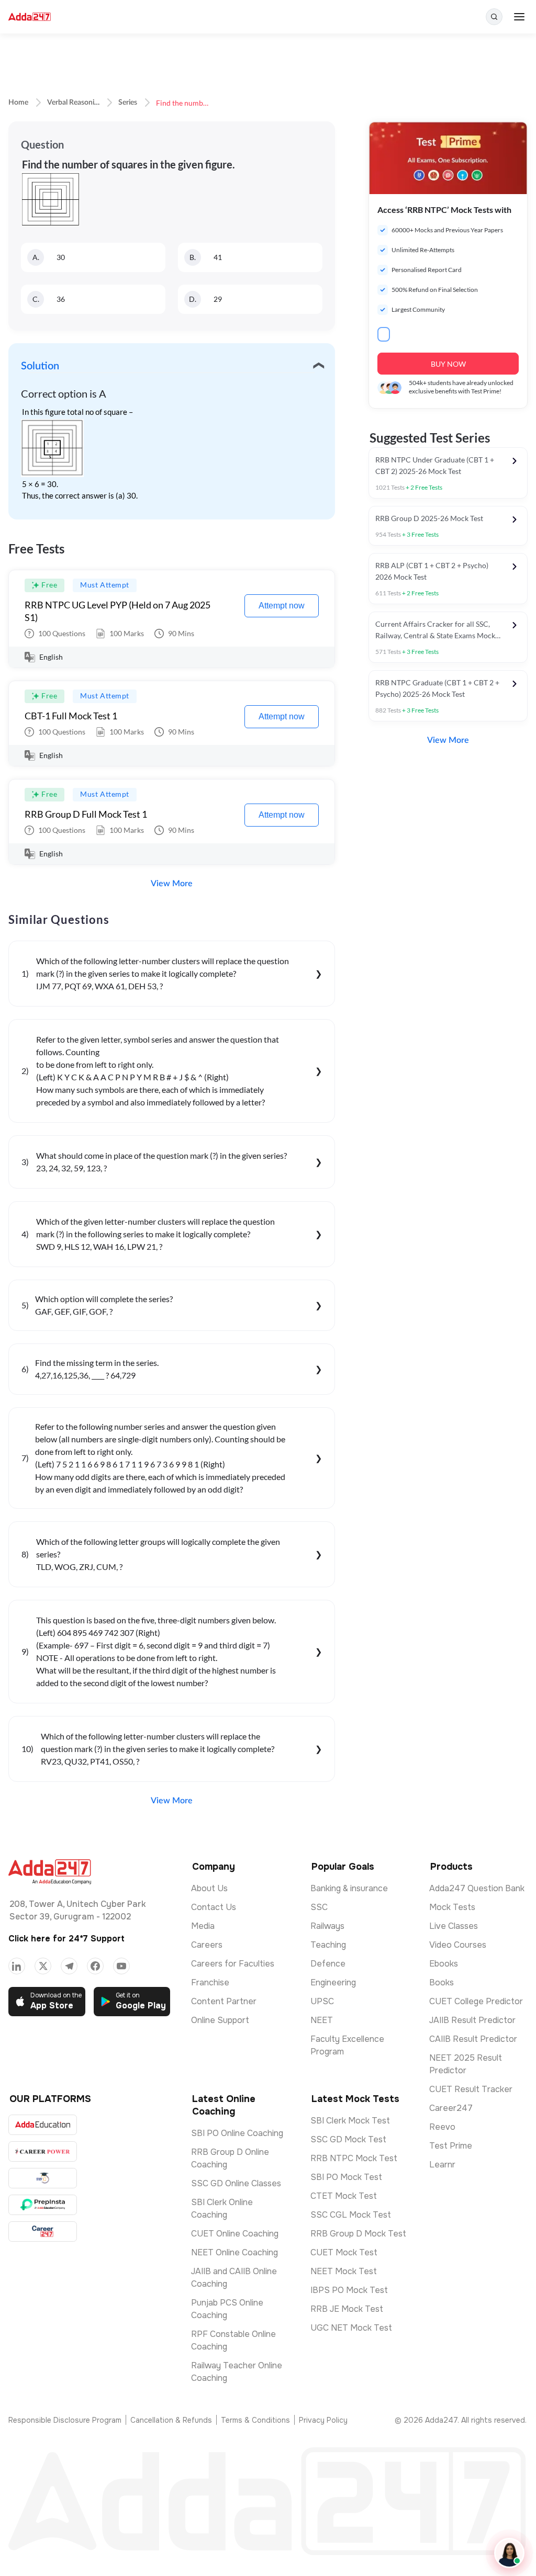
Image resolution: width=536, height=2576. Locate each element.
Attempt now (282, 606)
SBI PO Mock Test (346, 2177)
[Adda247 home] (30, 17)
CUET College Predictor (476, 2001)
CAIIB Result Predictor (473, 2039)
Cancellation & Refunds (171, 2420)
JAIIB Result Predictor (472, 2020)
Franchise (210, 1982)
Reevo (442, 2127)
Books (442, 1982)
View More (172, 884)
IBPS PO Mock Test (349, 2290)
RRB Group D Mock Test (358, 2234)
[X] (43, 1966)
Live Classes (454, 1926)
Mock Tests (452, 1907)
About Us (209, 1888)
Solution (40, 366)
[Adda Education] (43, 2125)
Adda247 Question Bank (477, 1888)
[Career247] (43, 2232)
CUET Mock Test (344, 2252)
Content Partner (224, 2001)
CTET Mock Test (344, 2196)
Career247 (451, 2108)
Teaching (328, 1945)
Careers (207, 1945)
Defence (328, 1964)
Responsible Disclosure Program (65, 2420)
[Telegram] (69, 1966)
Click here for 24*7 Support (66, 1939)
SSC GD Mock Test (348, 2139)
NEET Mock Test (344, 2271)
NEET (322, 2020)
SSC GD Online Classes (236, 2183)
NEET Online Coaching (234, 2252)
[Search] (494, 17)
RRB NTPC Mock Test (354, 2158)
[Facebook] (95, 1966)
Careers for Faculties (233, 1964)
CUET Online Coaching (235, 2234)
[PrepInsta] (43, 2205)
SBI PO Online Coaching (237, 2133)
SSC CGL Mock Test (351, 2215)
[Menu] (519, 17)
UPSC (322, 2001)
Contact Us (214, 1907)
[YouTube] (121, 1966)
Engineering (333, 1982)
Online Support (220, 2020)
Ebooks (444, 1964)
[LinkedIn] (17, 1966)
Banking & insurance (349, 1888)
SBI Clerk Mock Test (350, 2121)
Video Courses (458, 1945)
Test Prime (451, 2146)
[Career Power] (43, 2151)
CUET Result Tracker (471, 2089)
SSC (319, 1907)
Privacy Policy (323, 2420)
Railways (327, 1926)
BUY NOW (448, 364)
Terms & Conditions (255, 2420)
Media (203, 1926)
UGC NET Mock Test (351, 2328)
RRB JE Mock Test (347, 2309)
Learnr (442, 2165)
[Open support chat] (509, 2553)
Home (18, 103)
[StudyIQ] (43, 2178)
